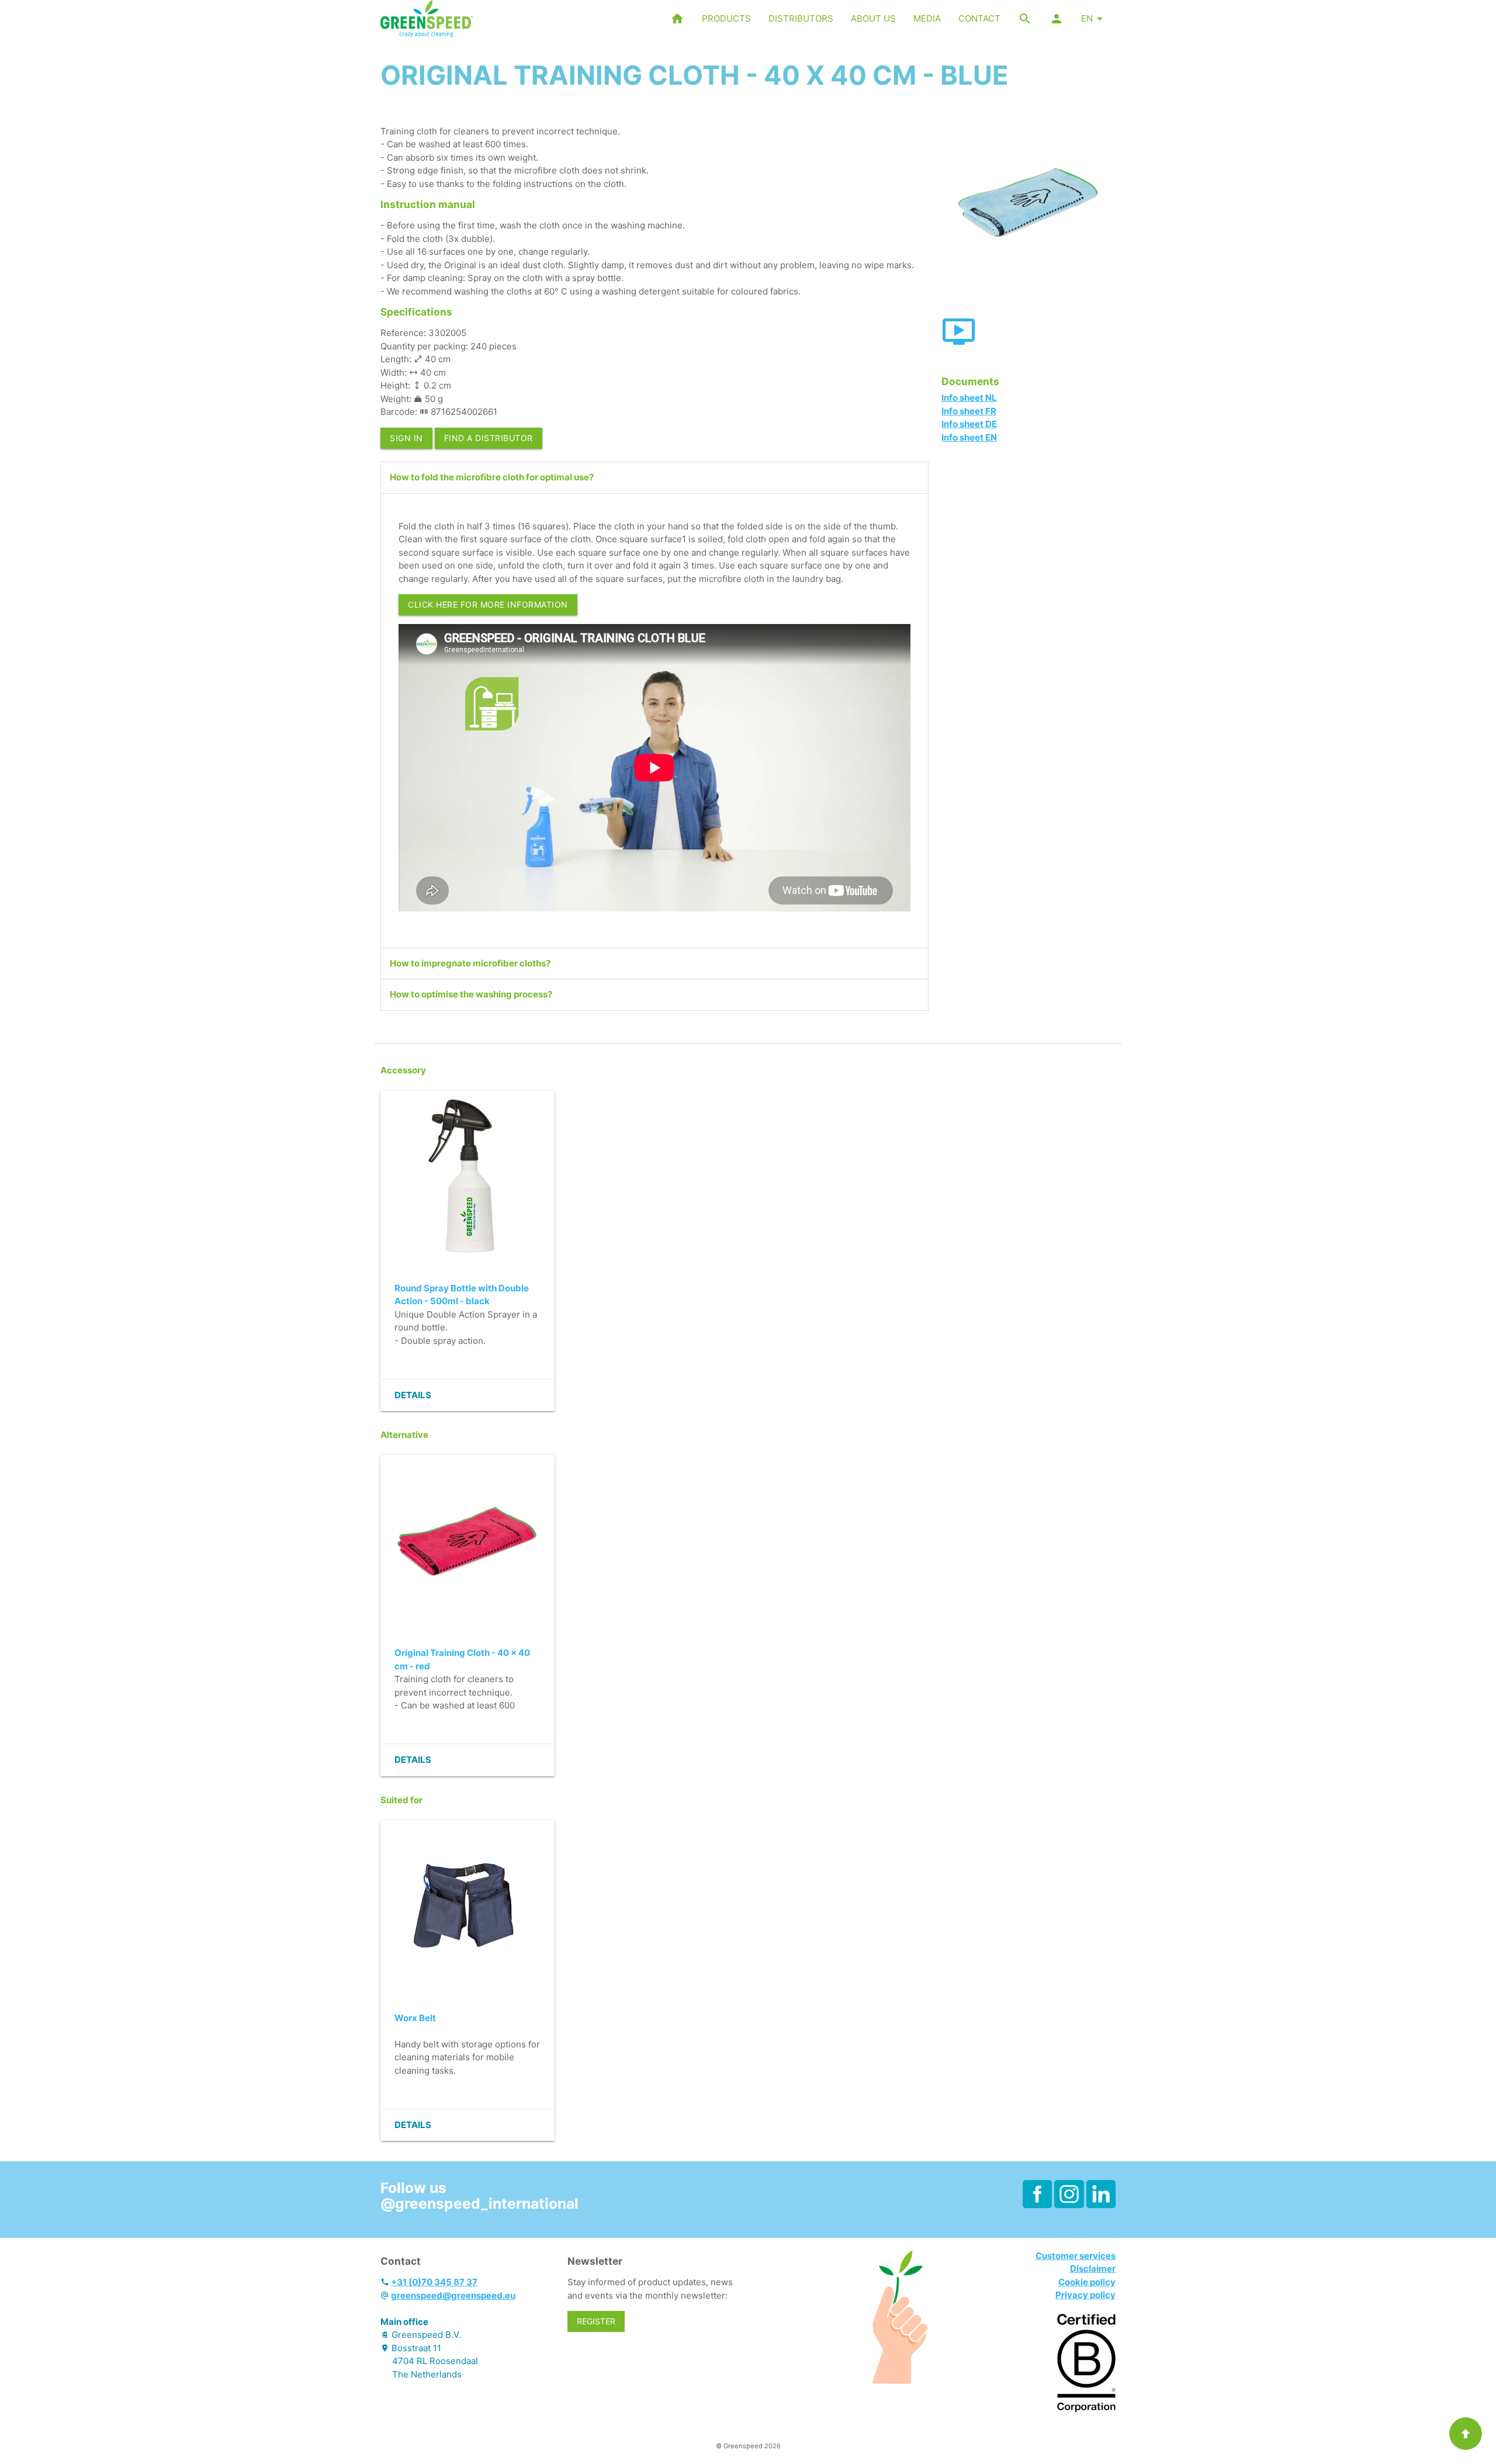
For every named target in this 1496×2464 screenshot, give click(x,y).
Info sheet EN (969, 437)
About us (873, 18)
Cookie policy (1087, 2282)
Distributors (801, 18)
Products (726, 18)
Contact (979, 18)
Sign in (406, 438)
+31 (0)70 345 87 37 (434, 2282)
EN (1087, 18)
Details (413, 1395)
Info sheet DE (969, 424)
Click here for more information (488, 604)
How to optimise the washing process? (471, 994)
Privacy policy (1085, 2295)
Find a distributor (489, 438)
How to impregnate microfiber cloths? (470, 963)
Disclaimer (1093, 2269)
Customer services (1076, 2256)
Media (927, 18)
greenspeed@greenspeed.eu (453, 2295)
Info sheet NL (969, 398)
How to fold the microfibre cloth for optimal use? (492, 477)
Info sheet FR (969, 411)
